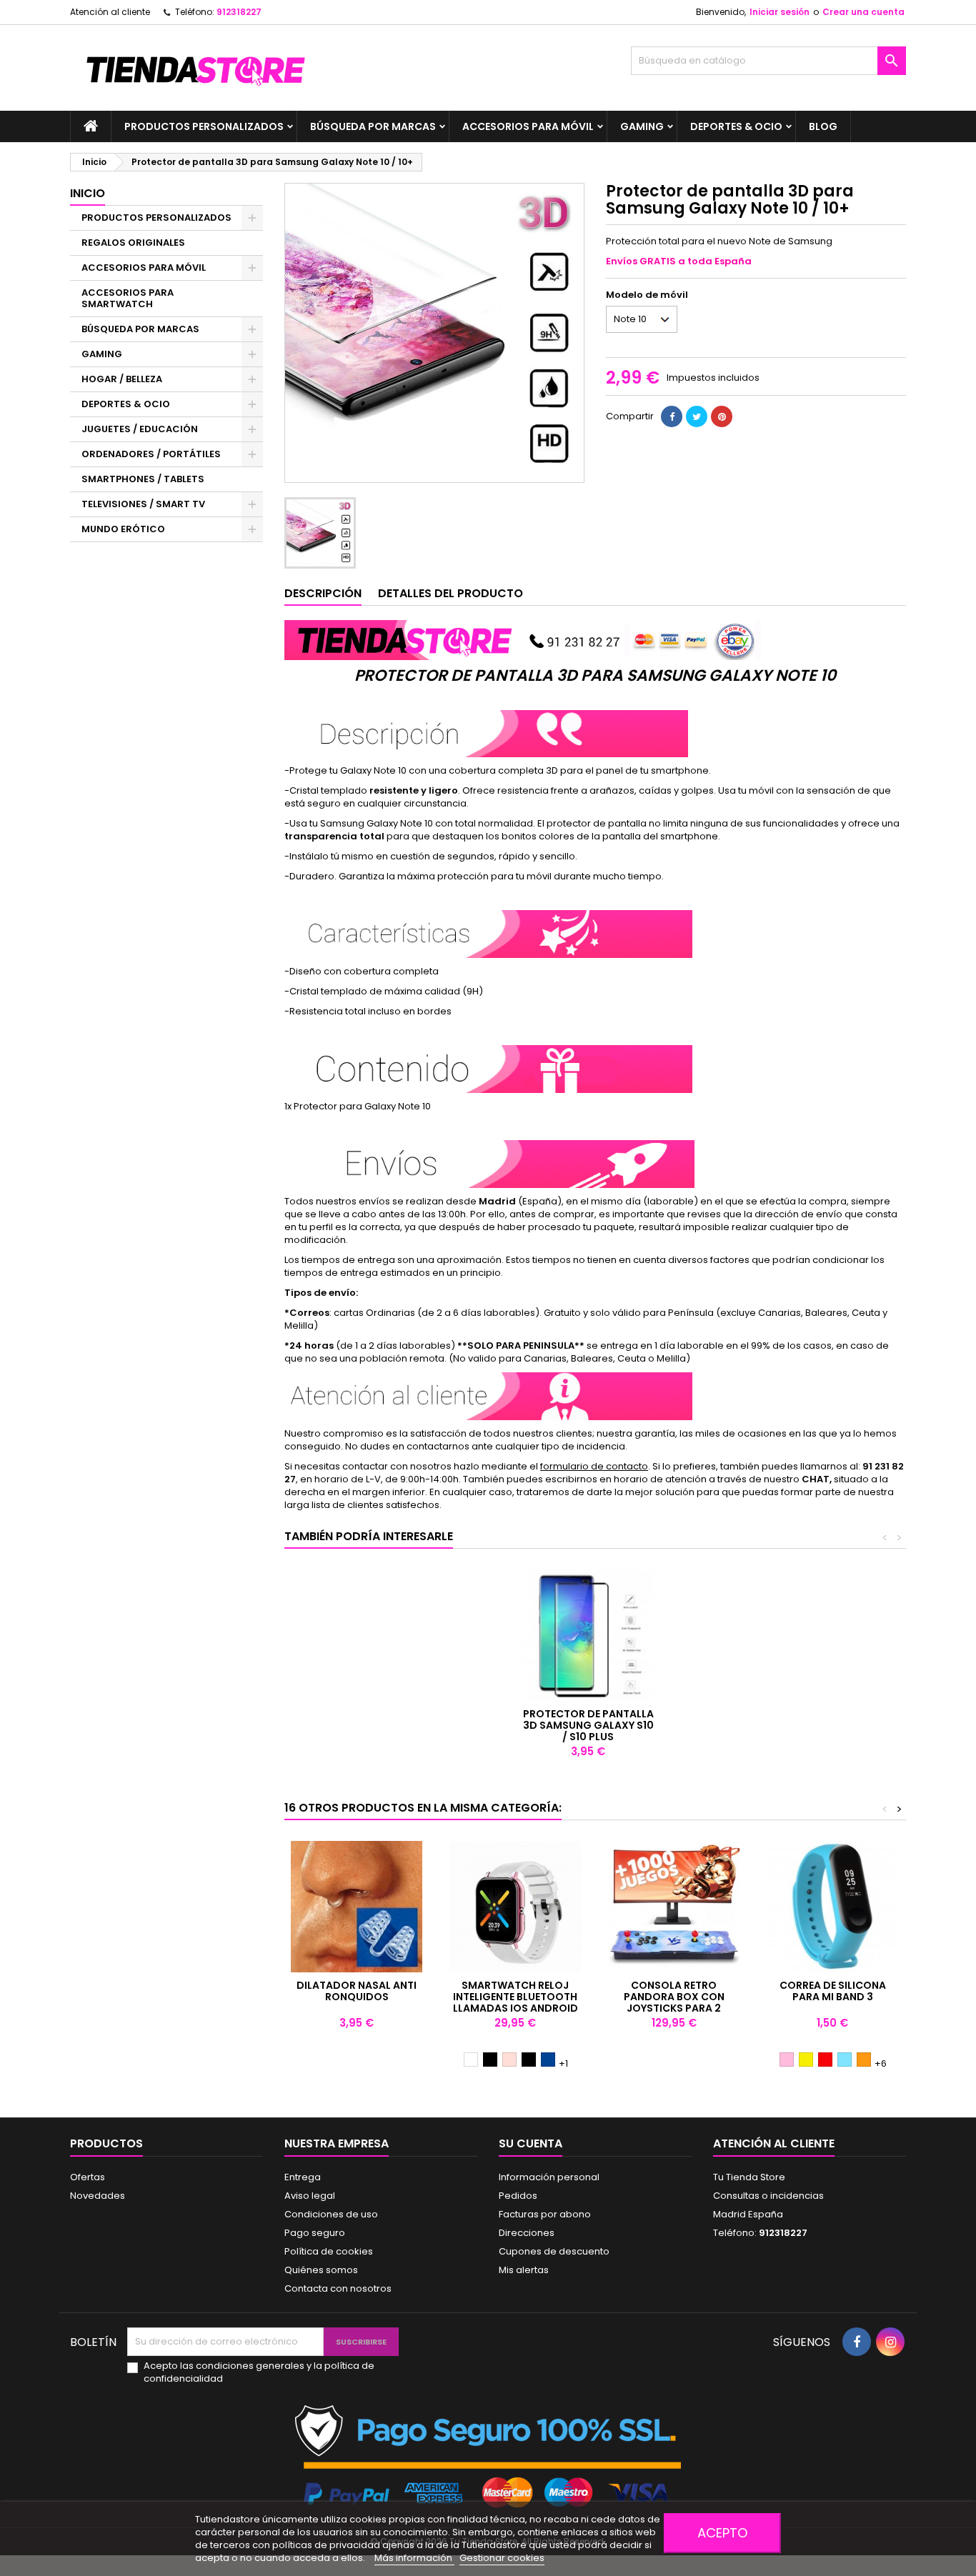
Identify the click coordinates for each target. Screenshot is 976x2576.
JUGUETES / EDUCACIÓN (140, 429)
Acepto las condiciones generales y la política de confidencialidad (259, 2372)
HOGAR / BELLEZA (122, 379)
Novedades (98, 2196)
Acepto (722, 2533)
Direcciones (527, 2233)
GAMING (642, 126)
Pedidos (518, 2196)
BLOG (823, 126)
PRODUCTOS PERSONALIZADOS (204, 126)
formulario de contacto (594, 1466)
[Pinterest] (722, 416)
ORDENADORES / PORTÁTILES (151, 454)
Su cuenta (531, 2143)
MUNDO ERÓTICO (123, 529)
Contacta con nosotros (338, 2288)
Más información (414, 2558)
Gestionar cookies (502, 2558)
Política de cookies (329, 2251)
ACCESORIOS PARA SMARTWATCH (128, 298)
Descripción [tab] (323, 593)
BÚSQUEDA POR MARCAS (373, 126)
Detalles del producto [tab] (450, 593)
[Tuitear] (697, 416)
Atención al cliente (110, 12)
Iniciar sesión (780, 12)
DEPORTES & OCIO (736, 126)
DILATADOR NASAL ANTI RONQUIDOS (357, 1991)
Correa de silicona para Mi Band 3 (833, 1991)
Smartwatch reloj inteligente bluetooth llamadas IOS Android (516, 1997)
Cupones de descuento (554, 2251)
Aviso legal (310, 2196)
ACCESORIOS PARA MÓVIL (528, 126)
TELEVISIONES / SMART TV (143, 504)
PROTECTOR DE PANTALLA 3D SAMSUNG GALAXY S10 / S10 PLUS (588, 1725)
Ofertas (88, 2177)
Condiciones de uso (331, 2214)
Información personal (549, 2177)
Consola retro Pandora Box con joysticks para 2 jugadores (674, 2002)
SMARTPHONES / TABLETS (143, 479)
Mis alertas (524, 2270)
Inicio (88, 193)
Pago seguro (315, 2233)
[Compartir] (672, 416)
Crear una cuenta (863, 12)
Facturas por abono (545, 2214)
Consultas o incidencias (768, 2196)
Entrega (303, 2177)
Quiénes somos (321, 2270)
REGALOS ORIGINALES (133, 243)
